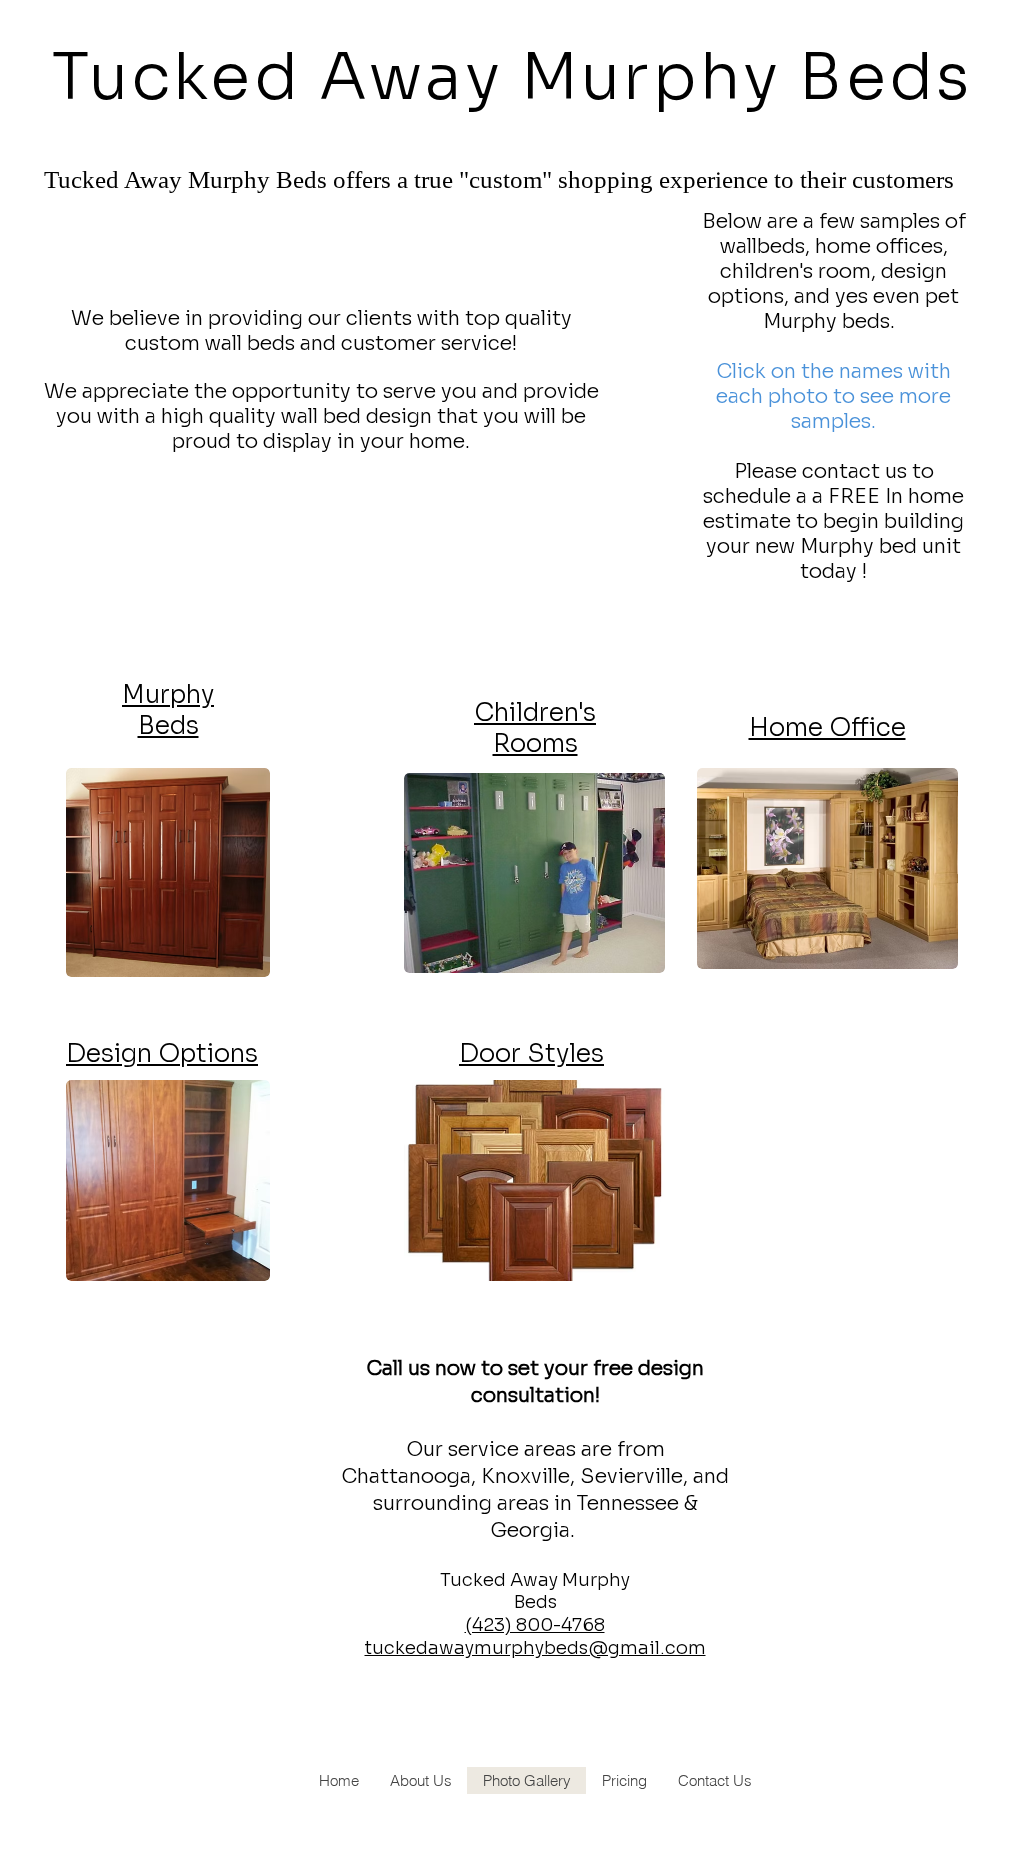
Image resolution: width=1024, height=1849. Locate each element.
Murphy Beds (168, 710)
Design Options (162, 1053)
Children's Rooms (535, 728)
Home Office (827, 727)
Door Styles (531, 1053)
